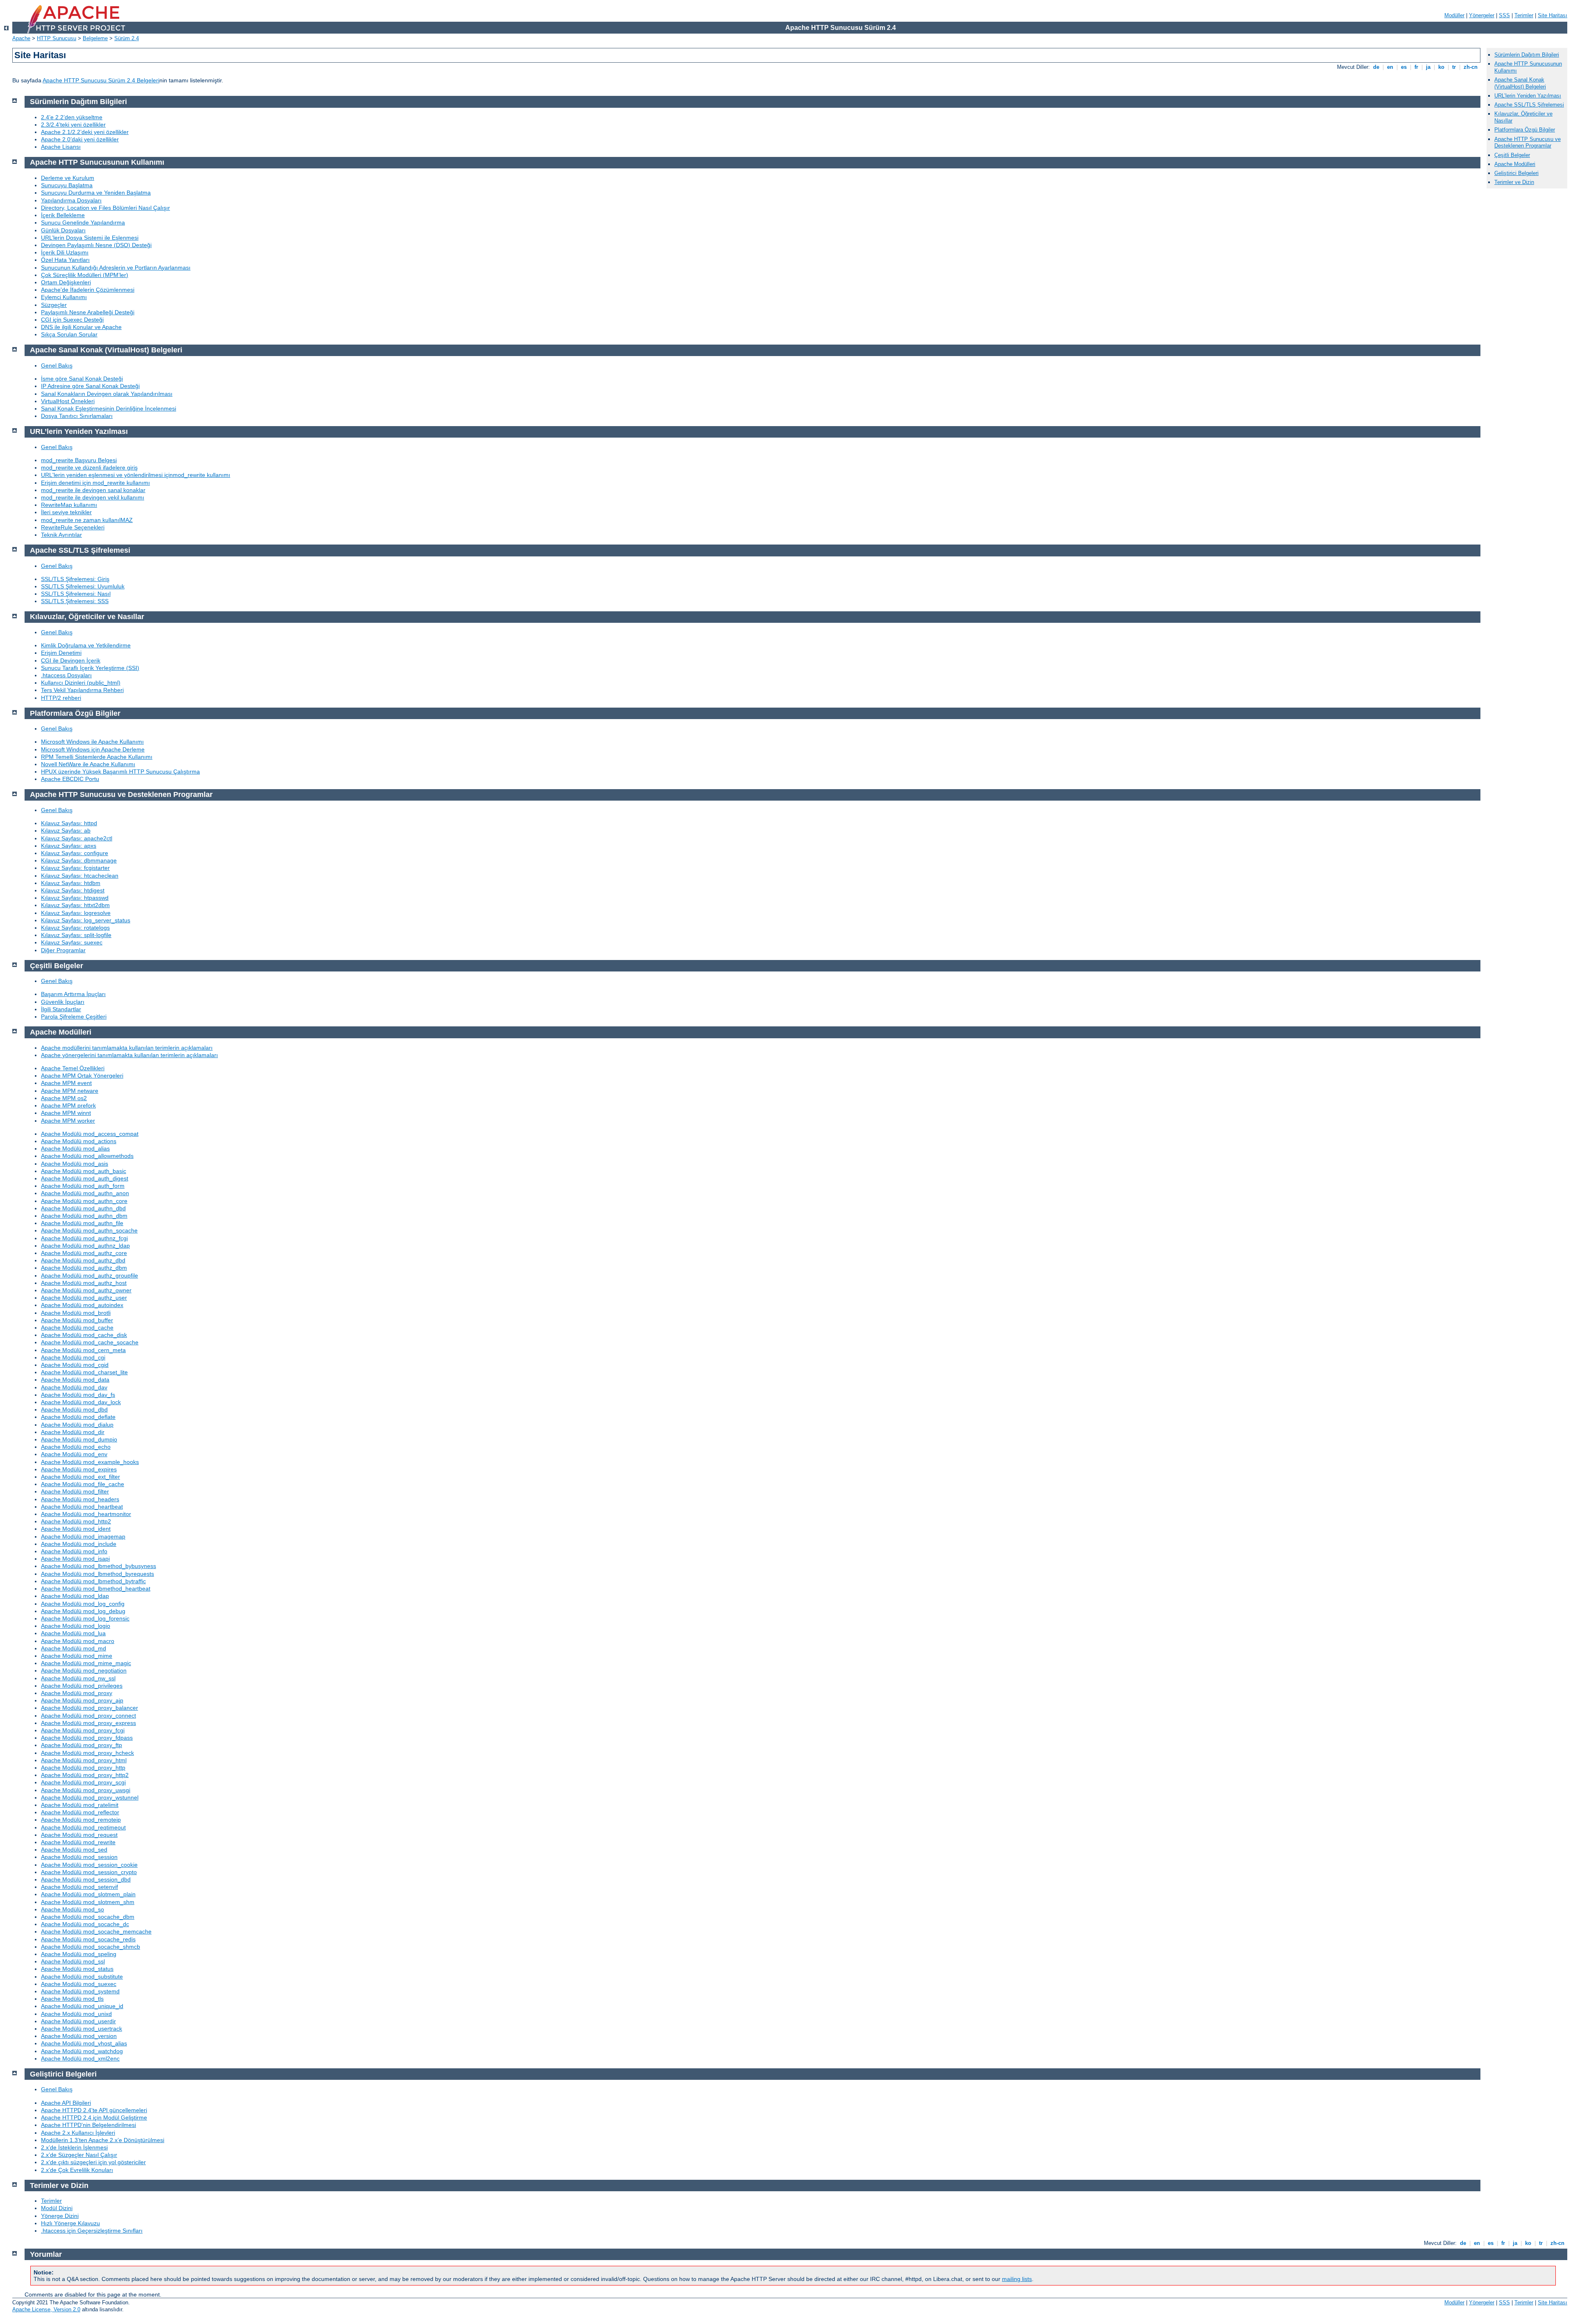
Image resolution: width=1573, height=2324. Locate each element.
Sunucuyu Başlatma (67, 185)
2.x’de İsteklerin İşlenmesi (74, 2147)
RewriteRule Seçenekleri (73, 527)
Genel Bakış (57, 365)
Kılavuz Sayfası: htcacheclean (80, 876)
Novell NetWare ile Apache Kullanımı (88, 764)
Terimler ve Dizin (1514, 182)
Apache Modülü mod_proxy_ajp (82, 1700)
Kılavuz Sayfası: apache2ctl (77, 838)
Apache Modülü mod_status (77, 1969)
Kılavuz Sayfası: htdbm (71, 883)
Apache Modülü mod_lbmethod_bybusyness (99, 1566)
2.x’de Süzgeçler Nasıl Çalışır (79, 2155)
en (1390, 67)
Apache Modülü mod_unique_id (82, 2006)
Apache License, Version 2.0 (46, 2309)
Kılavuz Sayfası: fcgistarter (75, 868)
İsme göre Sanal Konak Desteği (82, 379)
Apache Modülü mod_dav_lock (81, 1402)
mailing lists (1017, 2279)
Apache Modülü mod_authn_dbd (83, 1208)
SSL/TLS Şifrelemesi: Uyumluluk (83, 586)
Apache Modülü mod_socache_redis (88, 1939)
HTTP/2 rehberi (61, 698)
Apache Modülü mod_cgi (73, 1357)
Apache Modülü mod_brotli (76, 1313)
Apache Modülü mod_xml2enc (80, 2058)
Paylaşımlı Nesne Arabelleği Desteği (88, 312)
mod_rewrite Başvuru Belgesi (79, 460)
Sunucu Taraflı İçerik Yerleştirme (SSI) (90, 668)
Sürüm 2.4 (127, 38)
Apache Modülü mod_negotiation (84, 1670)
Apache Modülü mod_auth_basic (84, 1171)
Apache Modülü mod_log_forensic (85, 1618)
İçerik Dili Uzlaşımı (65, 252)
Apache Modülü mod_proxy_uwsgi (86, 1790)
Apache (21, 38)
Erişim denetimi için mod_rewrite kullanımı (95, 483)
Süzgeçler (54, 305)
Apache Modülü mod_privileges (82, 1686)
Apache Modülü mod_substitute (82, 1977)
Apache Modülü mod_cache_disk (84, 1335)
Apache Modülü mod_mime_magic (86, 1663)
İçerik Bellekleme (63, 215)
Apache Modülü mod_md (74, 1648)
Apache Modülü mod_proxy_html (84, 1760)
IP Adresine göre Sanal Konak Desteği (90, 386)
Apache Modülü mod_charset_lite (84, 1372)
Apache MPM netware (70, 1091)
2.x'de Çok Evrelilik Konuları (77, 2170)
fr (1416, 67)
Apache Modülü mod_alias (75, 1148)
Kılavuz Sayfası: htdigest (73, 890)
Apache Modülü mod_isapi (75, 1559)
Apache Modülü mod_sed (74, 1850)
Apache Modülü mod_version (79, 2036)
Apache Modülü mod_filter (75, 1491)
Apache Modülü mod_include (79, 1544)
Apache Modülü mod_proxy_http (83, 1768)
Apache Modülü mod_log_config (83, 1604)
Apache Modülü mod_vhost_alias (84, 2043)
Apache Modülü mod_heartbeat (82, 1507)
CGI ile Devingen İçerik (71, 660)
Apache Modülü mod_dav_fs (78, 1395)
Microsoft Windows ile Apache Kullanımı (92, 742)
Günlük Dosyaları (63, 230)
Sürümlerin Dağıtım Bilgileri (1527, 55)
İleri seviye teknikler (66, 512)
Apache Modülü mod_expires (79, 1469)
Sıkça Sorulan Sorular (69, 334)
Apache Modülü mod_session (79, 1857)
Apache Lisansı (61, 147)
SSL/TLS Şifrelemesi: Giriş (75, 579)
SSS (1504, 15)
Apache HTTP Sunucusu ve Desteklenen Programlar (1528, 143)
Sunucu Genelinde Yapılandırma (83, 222)
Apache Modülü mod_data (75, 1380)
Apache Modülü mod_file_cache (83, 1484)
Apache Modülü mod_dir (73, 1432)
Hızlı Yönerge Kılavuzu (70, 2223)
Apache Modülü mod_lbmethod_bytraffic (93, 1581)
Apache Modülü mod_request (79, 1835)
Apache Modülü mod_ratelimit (80, 1805)
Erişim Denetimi (61, 653)
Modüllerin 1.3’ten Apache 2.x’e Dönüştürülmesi (103, 2140)
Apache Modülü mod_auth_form (83, 1186)
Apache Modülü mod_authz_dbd (83, 1260)
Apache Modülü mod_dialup (77, 1425)
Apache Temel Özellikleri (73, 1068)
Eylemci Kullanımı (64, 297)
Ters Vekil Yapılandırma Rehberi (82, 690)
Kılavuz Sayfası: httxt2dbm (75, 905)
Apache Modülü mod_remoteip (81, 1820)
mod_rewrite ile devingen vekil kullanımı (93, 497)
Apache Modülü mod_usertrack (82, 2029)
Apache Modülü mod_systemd (80, 1991)
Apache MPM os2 (64, 1098)
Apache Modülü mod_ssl (73, 1961)
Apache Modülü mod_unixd (76, 2014)
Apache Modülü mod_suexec (79, 1984)
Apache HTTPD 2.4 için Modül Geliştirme (94, 2117)
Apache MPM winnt (66, 1113)
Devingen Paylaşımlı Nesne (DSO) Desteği (96, 245)
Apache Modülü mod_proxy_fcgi (83, 1730)
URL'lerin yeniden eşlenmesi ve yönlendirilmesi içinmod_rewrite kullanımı (136, 475)
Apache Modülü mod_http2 (76, 1521)
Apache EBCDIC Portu (70, 779)
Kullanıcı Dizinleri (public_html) (81, 683)
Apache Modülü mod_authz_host (84, 1283)
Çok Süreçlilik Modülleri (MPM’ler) (85, 275)
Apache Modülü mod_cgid (75, 1365)
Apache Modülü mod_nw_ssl (78, 1678)
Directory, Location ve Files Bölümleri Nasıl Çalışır (105, 208)
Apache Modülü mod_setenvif (79, 1887)
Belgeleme (95, 38)
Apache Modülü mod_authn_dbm (84, 1216)
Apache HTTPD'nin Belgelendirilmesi (88, 2125)
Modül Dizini (57, 2208)
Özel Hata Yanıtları (65, 260)
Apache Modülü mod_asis (75, 1164)
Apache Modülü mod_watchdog (82, 2051)
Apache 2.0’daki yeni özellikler (80, 139)
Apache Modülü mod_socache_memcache (96, 1931)
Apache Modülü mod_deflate (78, 1417)
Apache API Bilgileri (66, 2103)
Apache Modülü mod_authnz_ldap (85, 1246)
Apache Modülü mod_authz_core (84, 1253)
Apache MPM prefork (68, 1105)
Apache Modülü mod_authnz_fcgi (84, 1238)
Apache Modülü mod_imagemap (83, 1536)
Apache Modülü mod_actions (79, 1141)
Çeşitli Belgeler (1512, 155)
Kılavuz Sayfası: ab (66, 831)
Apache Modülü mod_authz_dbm (84, 1268)
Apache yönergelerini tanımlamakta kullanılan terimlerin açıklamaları (129, 1055)
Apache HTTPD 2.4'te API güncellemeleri (94, 2110)
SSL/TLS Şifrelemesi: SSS (75, 601)
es (1404, 67)
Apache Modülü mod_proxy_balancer (90, 1708)
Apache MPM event (66, 1083)
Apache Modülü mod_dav (74, 1387)
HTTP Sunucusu (57, 38)
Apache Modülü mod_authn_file (82, 1223)
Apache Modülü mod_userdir (78, 2021)
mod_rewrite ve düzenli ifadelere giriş (89, 468)
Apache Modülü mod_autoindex (82, 1305)
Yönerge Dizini (60, 2216)
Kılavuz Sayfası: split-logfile (76, 935)
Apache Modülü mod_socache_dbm (88, 1917)
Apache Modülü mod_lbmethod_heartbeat (96, 1589)
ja (1428, 67)
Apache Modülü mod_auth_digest (85, 1178)
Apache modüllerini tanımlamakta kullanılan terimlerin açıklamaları (127, 1048)
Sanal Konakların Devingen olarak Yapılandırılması (107, 394)
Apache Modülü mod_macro (78, 1641)
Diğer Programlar (63, 950)
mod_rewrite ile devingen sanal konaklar (93, 490)
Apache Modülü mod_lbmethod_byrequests (97, 1574)
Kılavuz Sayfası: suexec (72, 942)
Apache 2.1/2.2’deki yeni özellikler (85, 132)
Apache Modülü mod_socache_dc (85, 1924)
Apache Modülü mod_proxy (77, 1693)
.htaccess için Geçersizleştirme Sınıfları (92, 2231)
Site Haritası (1553, 15)
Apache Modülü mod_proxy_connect (88, 1716)
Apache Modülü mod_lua (73, 1633)
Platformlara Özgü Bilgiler (1525, 130)
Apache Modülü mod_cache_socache (90, 1342)
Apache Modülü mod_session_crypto (89, 1872)
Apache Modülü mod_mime (77, 1656)
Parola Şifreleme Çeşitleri (74, 1017)
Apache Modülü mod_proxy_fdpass (87, 1738)
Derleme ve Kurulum (68, 178)
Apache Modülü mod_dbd (74, 1409)
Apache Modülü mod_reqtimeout (83, 1827)
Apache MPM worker (68, 1121)
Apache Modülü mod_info (74, 1551)
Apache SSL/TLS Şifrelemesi (1529, 105)
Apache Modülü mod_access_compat (90, 1134)
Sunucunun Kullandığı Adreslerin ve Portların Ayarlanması (116, 268)
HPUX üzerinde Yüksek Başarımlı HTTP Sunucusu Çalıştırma (120, 772)
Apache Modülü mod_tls (72, 1999)
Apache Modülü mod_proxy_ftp (82, 1745)
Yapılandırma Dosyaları (71, 200)
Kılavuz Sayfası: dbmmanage (79, 860)
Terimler (1524, 15)
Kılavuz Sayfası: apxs (69, 846)
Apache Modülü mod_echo (76, 1447)
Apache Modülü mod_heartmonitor (86, 1514)
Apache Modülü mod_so (73, 1909)
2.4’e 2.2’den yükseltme (72, 117)
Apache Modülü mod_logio (76, 1626)
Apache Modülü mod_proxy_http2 (85, 1775)
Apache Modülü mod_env (74, 1454)
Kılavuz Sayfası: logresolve (76, 913)
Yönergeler (1482, 15)
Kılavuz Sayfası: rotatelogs (75, 928)
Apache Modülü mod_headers (80, 1499)
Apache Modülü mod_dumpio (79, 1439)
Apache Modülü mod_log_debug (83, 1611)
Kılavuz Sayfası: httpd (69, 823)
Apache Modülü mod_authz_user (84, 1298)
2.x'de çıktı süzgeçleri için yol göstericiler (93, 2162)
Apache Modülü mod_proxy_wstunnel (90, 1797)
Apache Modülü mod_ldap (75, 1596)
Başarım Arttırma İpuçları (73, 994)
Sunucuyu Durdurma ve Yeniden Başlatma (96, 193)
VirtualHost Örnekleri (68, 401)
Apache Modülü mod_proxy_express (88, 1723)
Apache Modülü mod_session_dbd (86, 1879)
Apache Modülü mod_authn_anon (85, 1193)
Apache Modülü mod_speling (79, 1954)
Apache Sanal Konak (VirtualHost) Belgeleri (1520, 83)
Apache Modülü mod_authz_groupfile (90, 1275)
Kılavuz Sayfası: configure (75, 853)
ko (1441, 67)
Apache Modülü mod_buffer (77, 1320)
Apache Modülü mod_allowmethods (87, 1156)
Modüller (1454, 15)
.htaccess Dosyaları (66, 675)
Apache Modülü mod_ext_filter (80, 1477)
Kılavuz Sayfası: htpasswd (75, 898)
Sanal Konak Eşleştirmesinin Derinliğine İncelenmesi (109, 409)
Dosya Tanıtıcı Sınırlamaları (77, 416)
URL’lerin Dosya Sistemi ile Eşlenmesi (90, 238)
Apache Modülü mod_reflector (80, 1812)
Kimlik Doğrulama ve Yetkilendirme (86, 645)
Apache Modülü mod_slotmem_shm (88, 1902)
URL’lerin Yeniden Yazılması (1528, 96)
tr (1454, 67)
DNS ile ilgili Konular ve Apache (81, 327)
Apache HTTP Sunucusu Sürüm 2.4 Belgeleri (101, 80)
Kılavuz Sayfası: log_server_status (86, 920)
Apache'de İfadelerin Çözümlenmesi (88, 290)
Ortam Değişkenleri (66, 282)
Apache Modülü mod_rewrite (78, 1842)
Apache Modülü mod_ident (76, 1529)
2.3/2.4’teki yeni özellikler (73, 125)
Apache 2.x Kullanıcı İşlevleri (78, 2133)
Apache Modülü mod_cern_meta (83, 1350)
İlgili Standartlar (61, 1009)
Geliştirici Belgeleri (1516, 173)
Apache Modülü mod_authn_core (84, 1201)
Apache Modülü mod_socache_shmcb (91, 1947)
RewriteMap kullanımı (69, 505)
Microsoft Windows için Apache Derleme (93, 749)
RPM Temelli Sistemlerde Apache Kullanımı (97, 757)
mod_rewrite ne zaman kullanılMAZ (87, 520)
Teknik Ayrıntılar (61, 535)
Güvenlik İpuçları (63, 1002)
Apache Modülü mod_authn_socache (89, 1230)
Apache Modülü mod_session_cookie (89, 1865)
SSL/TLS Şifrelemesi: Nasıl (76, 594)
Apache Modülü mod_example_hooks (90, 1462)
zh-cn (1471, 67)
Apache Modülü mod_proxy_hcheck (87, 1753)
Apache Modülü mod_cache (77, 1328)
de (1376, 67)
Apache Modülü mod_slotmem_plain (88, 1894)
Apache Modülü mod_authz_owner (86, 1290)
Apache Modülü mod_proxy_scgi (83, 1782)
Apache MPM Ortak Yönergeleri (82, 1076)
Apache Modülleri (1515, 164)
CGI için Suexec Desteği (72, 320)
